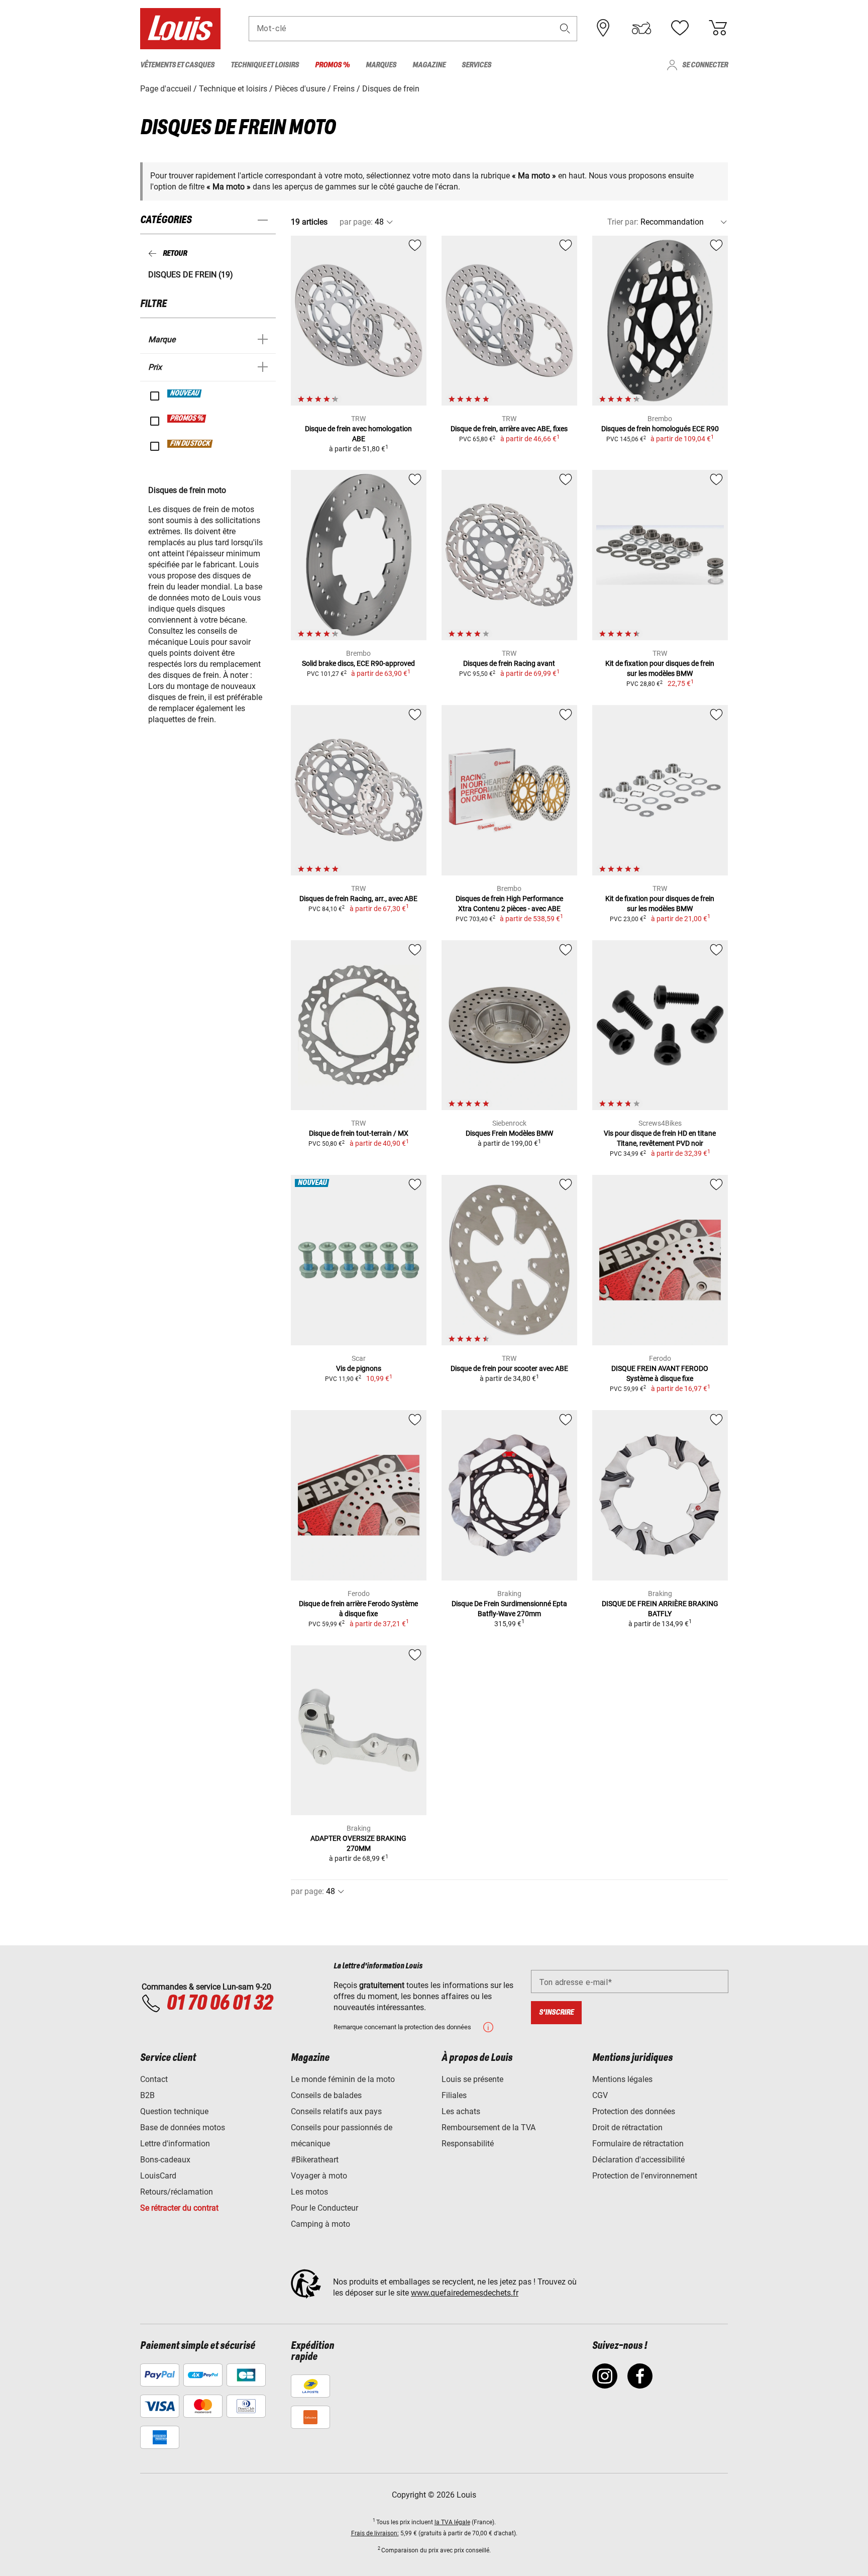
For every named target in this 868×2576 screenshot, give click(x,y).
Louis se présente (472, 2079)
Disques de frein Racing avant (509, 663)
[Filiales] (603, 28)
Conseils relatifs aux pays (336, 2111)
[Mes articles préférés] (680, 28)
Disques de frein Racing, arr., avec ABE (358, 899)
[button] (565, 28)
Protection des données (634, 2111)
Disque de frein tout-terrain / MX (359, 1133)
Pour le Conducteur (324, 2208)
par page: (356, 222)
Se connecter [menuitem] (705, 65)
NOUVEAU (185, 393)
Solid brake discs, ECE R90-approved (358, 663)
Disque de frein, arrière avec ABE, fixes (509, 429)
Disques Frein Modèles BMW (509, 1133)
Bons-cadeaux (165, 2160)
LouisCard (158, 2176)
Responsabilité (468, 2144)
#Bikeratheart (315, 2160)
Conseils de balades (326, 2095)
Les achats (461, 2111)
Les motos (309, 2192)
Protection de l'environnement (645, 2176)
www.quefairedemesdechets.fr (465, 2293)
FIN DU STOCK (190, 444)
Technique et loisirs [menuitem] (265, 65)
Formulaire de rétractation (638, 2144)
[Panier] (718, 28)
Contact (154, 2079)
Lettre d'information (175, 2144)
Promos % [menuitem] (332, 65)
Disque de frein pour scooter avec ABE (509, 1368)
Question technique (174, 2111)
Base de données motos (183, 2127)
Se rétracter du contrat (179, 2208)
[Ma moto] (641, 28)
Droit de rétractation (627, 2127)
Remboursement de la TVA (489, 2127)
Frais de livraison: (375, 2533)
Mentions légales (622, 2079)
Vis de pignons (359, 1368)
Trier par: (623, 222)
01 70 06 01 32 (219, 2004)
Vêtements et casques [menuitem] (177, 65)
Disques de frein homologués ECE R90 (660, 429)
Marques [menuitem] (381, 65)
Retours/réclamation (177, 2192)
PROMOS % (187, 419)
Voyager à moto (319, 2176)
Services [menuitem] (476, 65)
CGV (600, 2095)
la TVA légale (452, 2522)
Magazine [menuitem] (429, 65)
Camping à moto (320, 2224)
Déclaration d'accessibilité (638, 2160)
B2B (147, 2095)
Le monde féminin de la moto (343, 2079)
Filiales (454, 2095)
